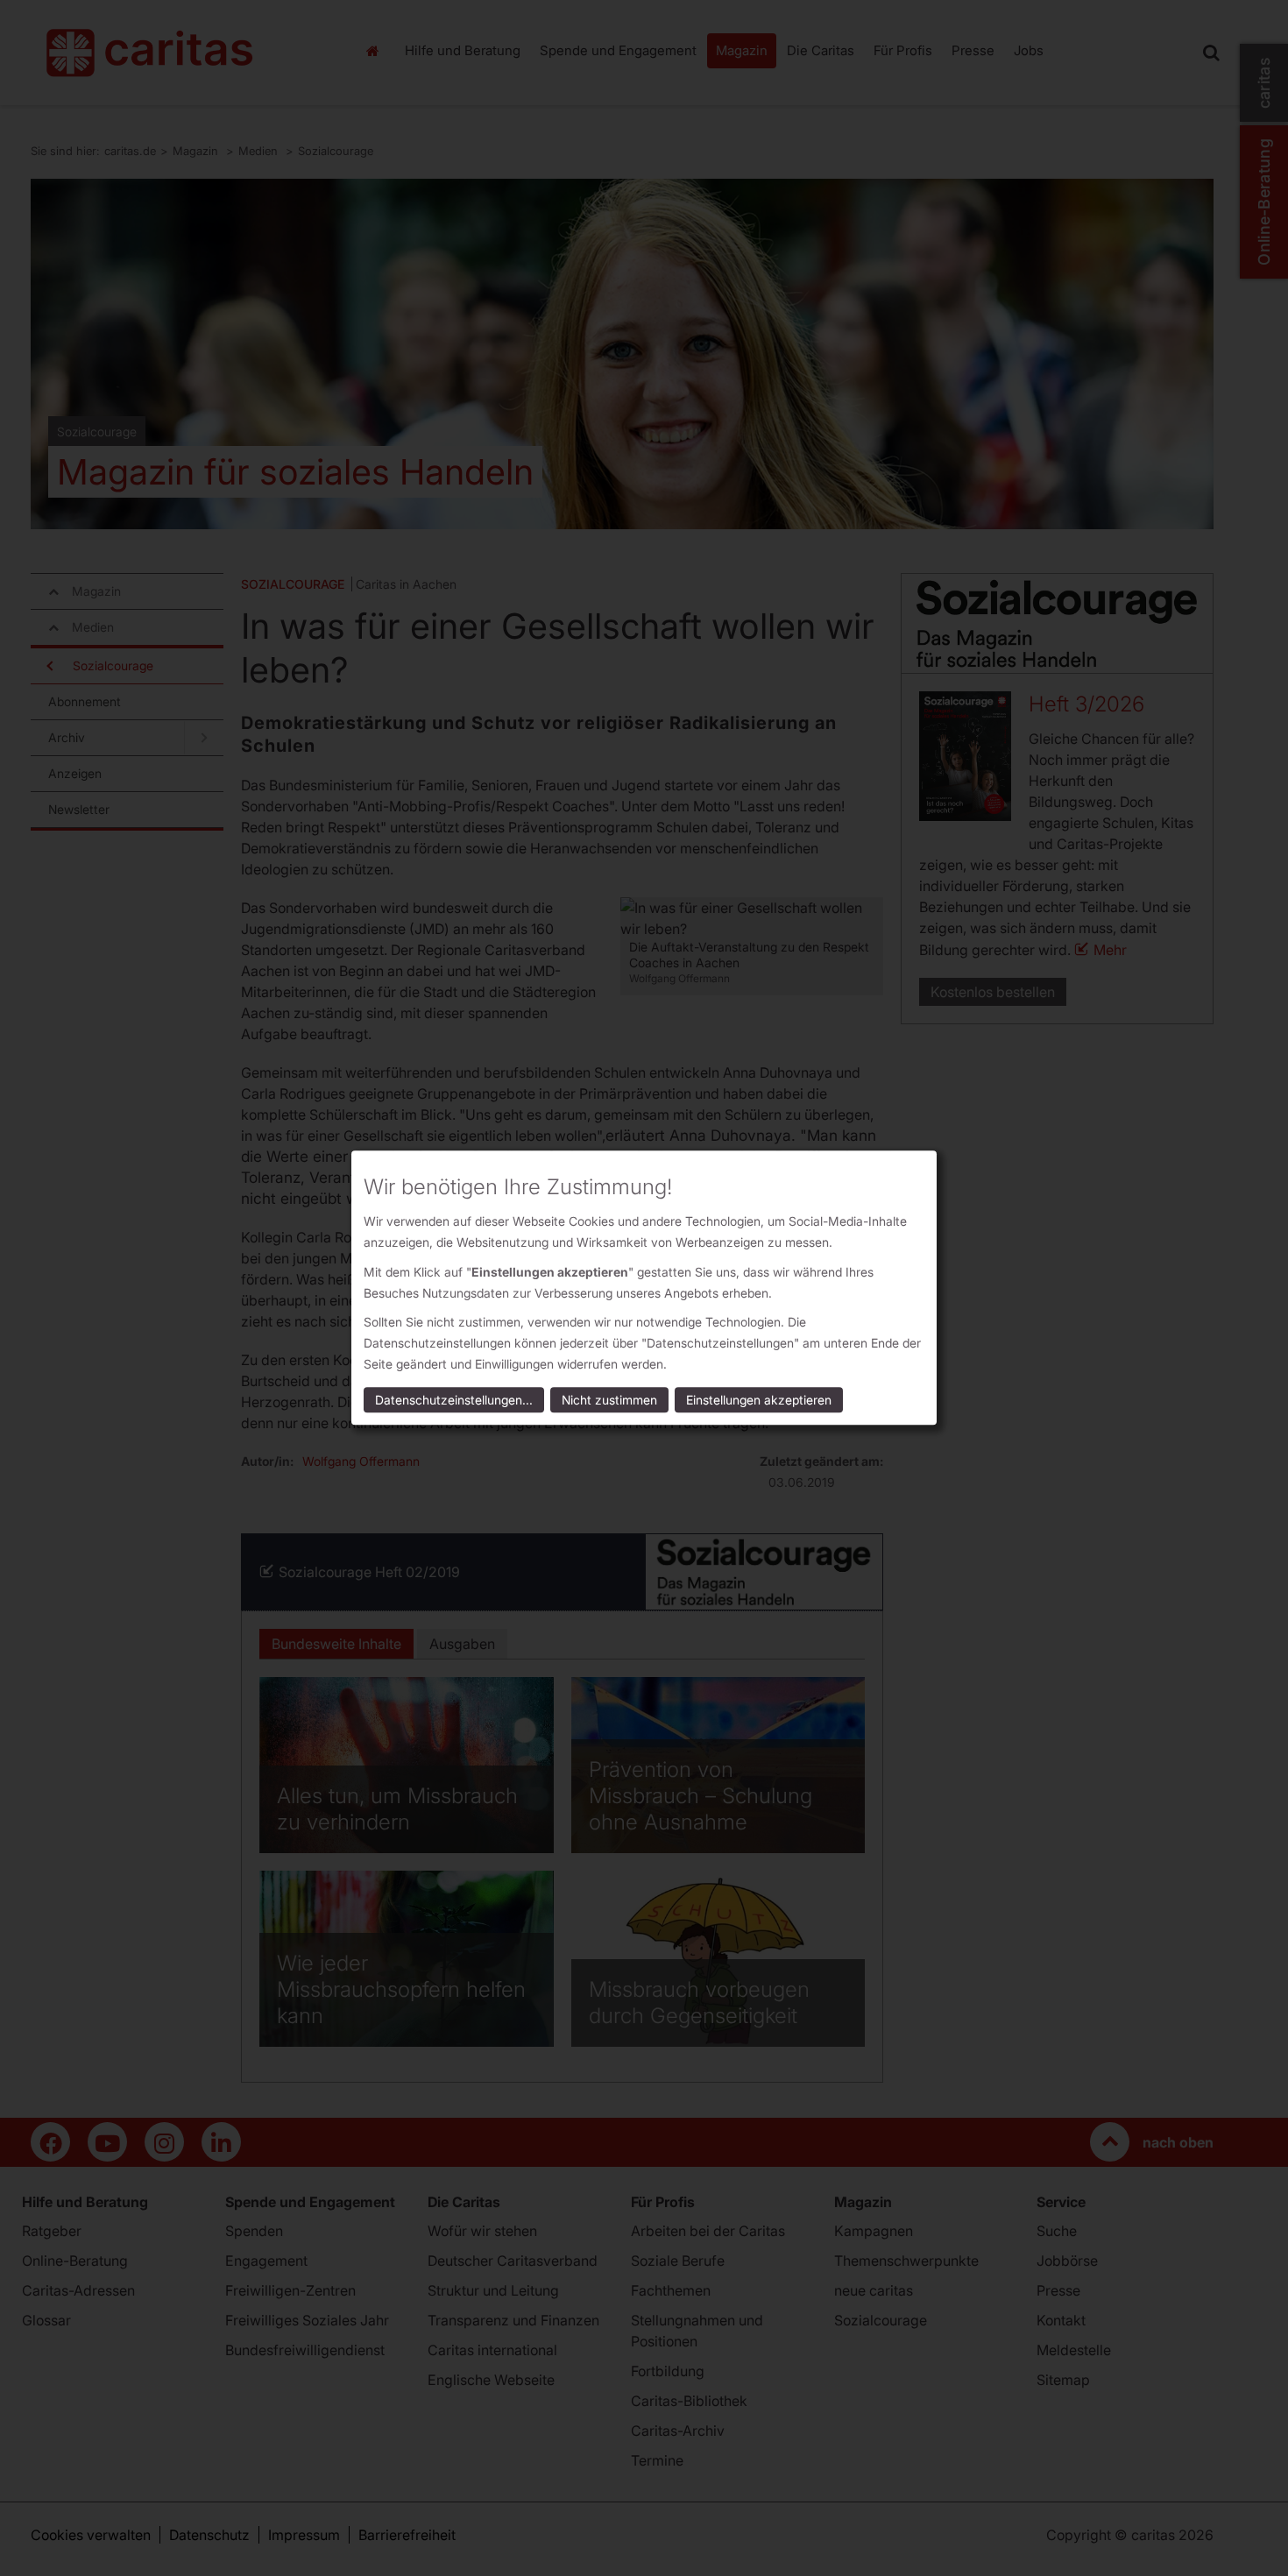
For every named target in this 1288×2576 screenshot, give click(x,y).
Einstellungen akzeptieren (759, 1401)
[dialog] (644, 1288)
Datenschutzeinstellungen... (454, 1401)
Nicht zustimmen (609, 1401)
